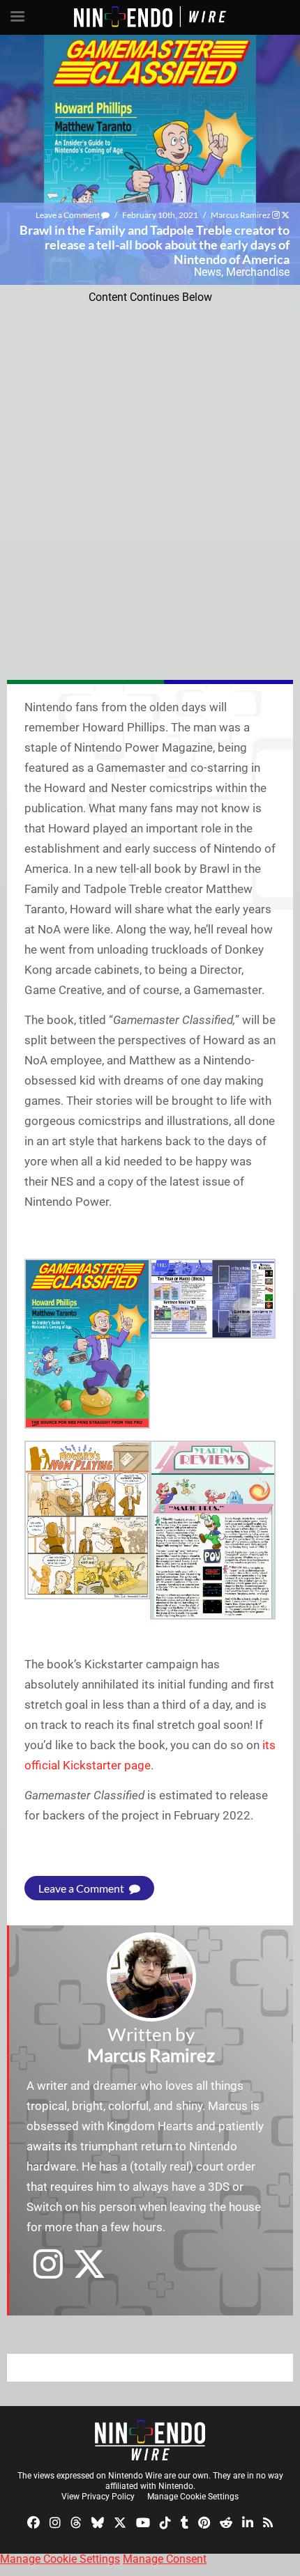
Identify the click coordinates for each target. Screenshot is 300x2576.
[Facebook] (33, 2521)
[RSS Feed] (268, 2521)
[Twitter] (120, 2521)
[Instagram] (55, 2521)
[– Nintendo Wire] (150, 2440)
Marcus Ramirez (241, 215)
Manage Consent (165, 2559)
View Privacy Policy (98, 2497)
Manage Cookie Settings (193, 2497)
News (208, 272)
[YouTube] (143, 2521)
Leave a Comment (68, 215)
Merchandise (258, 272)
